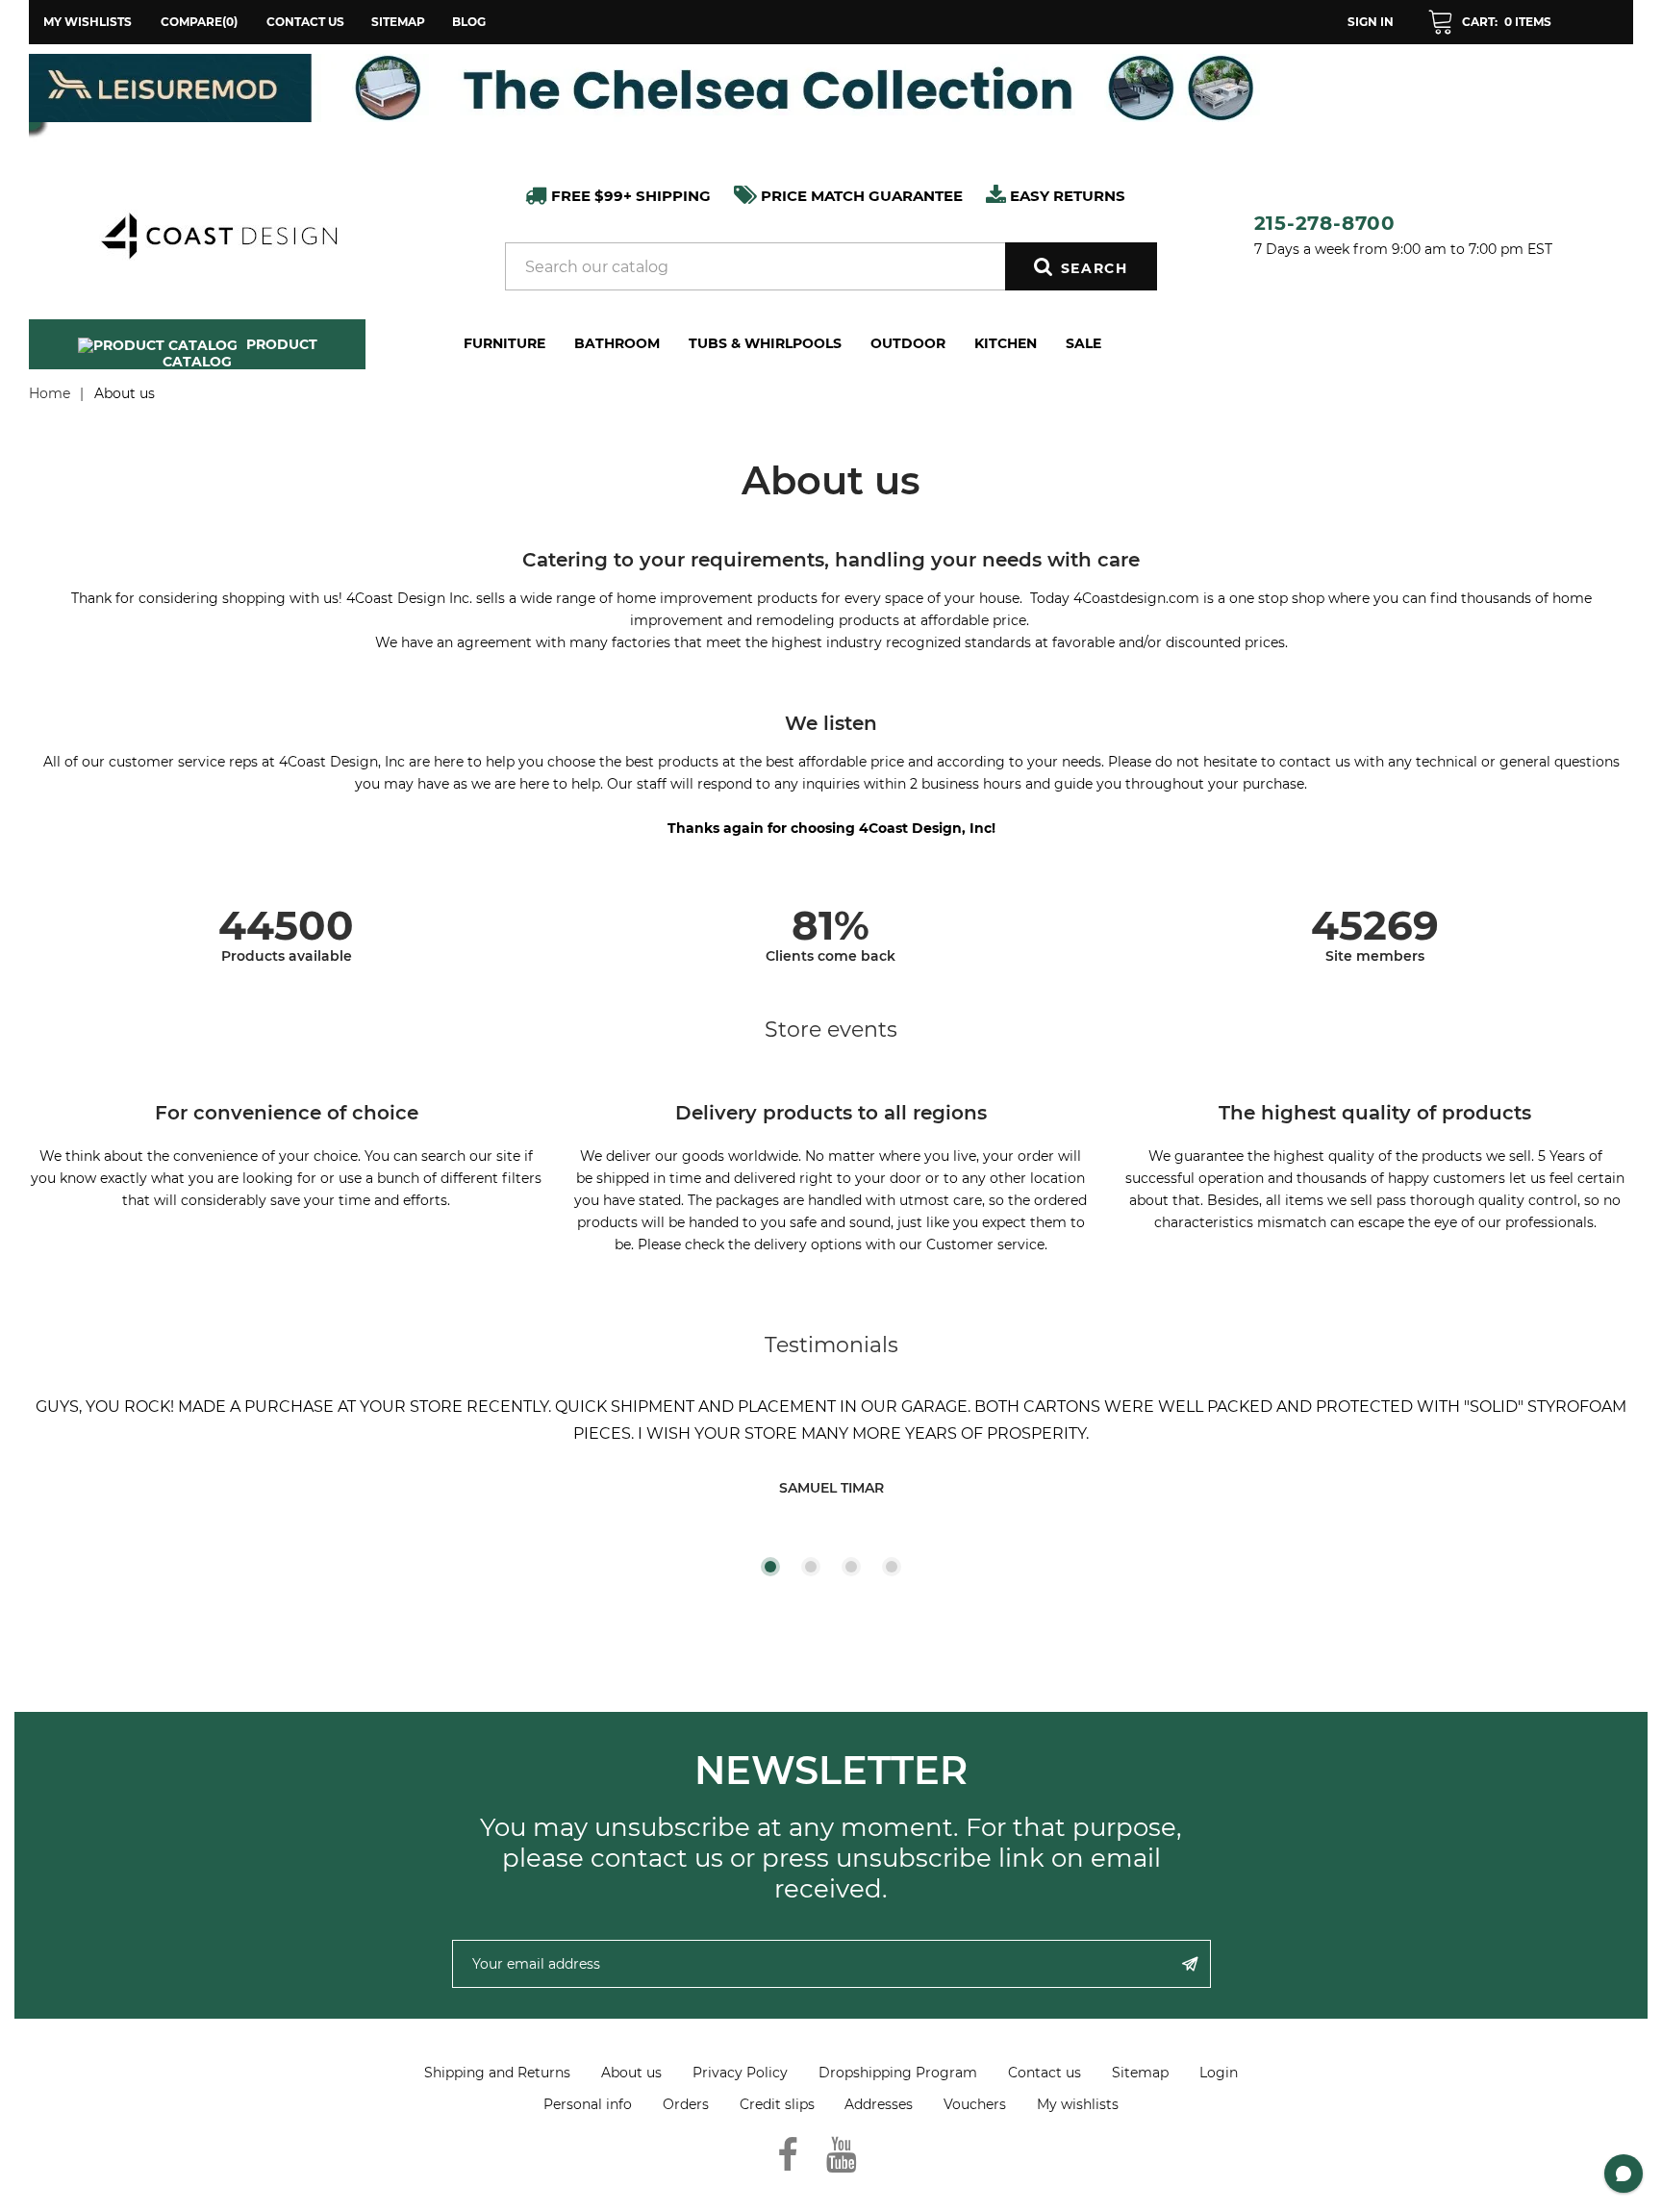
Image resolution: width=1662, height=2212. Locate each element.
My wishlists (1078, 2104)
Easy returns (1066, 196)
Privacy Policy (740, 2073)
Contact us (305, 22)
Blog (469, 22)
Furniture (504, 343)
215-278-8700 (1325, 223)
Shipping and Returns (497, 2073)
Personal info (588, 2104)
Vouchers (975, 2104)
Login (1219, 2073)
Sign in (1371, 22)
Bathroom (617, 343)
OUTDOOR (908, 343)
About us (631, 2073)
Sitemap (398, 22)
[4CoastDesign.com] (218, 235)
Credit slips (777, 2104)
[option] (831, 88)
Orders (686, 2104)
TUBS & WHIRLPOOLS (765, 343)
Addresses (879, 2104)
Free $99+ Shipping (629, 196)
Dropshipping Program (898, 2073)
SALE (1083, 343)
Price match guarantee (860, 196)
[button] (1489, 22)
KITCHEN (1006, 343)
